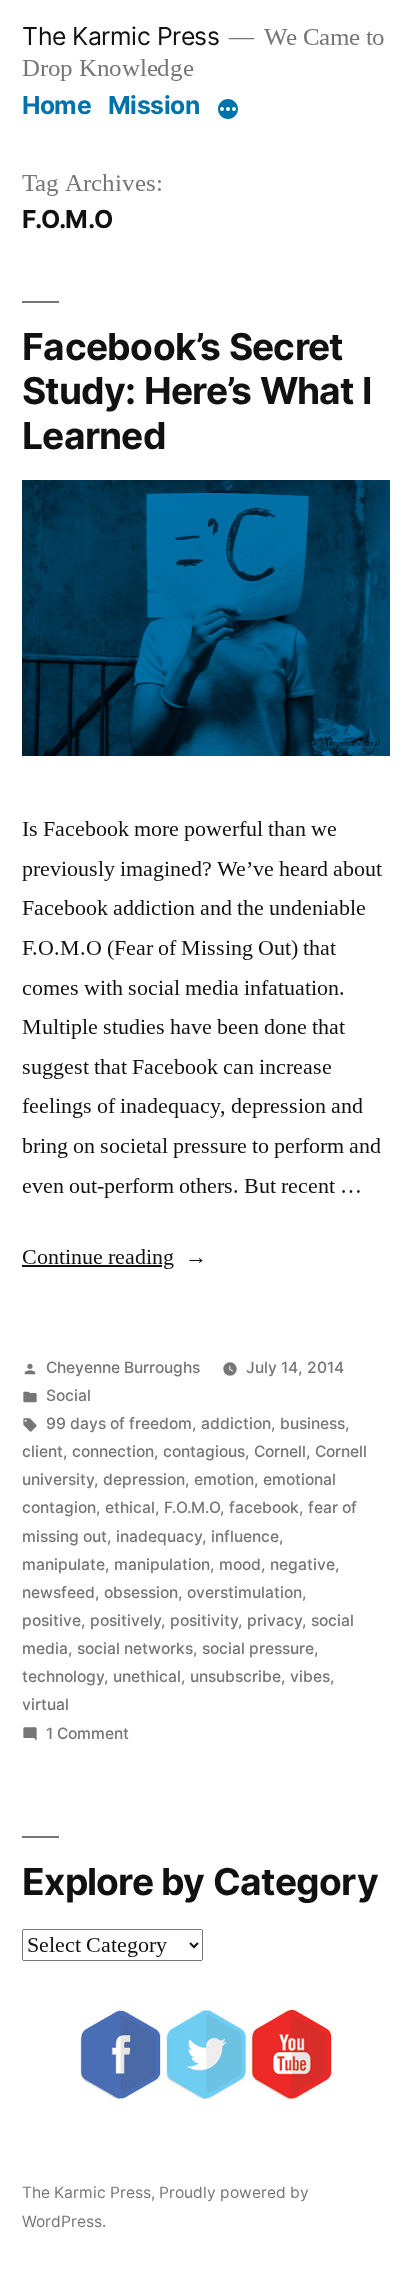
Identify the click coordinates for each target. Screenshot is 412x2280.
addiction (236, 1423)
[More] (228, 109)
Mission (154, 105)
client (42, 1451)
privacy (274, 1620)
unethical (147, 1676)
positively (125, 1620)
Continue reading (114, 1257)
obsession (141, 1592)
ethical (130, 1507)
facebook (264, 1507)
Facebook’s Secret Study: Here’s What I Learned (196, 391)
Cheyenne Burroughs (123, 1367)
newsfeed (58, 1592)
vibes (310, 1676)
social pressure (258, 1648)
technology (63, 1676)
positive (51, 1620)
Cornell (280, 1451)
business (312, 1423)
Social (68, 1395)
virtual (45, 1704)
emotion (224, 1479)
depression (144, 1479)
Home (56, 105)
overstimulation (244, 1592)
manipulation (162, 1564)
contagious (204, 1451)
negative (302, 1564)
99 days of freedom (119, 1423)
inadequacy (159, 1536)
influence (245, 1536)
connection (113, 1451)
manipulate (63, 1564)
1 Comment (87, 1733)
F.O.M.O (192, 1507)
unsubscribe (235, 1676)
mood (240, 1564)
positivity (204, 1620)
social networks (135, 1648)
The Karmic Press (120, 36)
